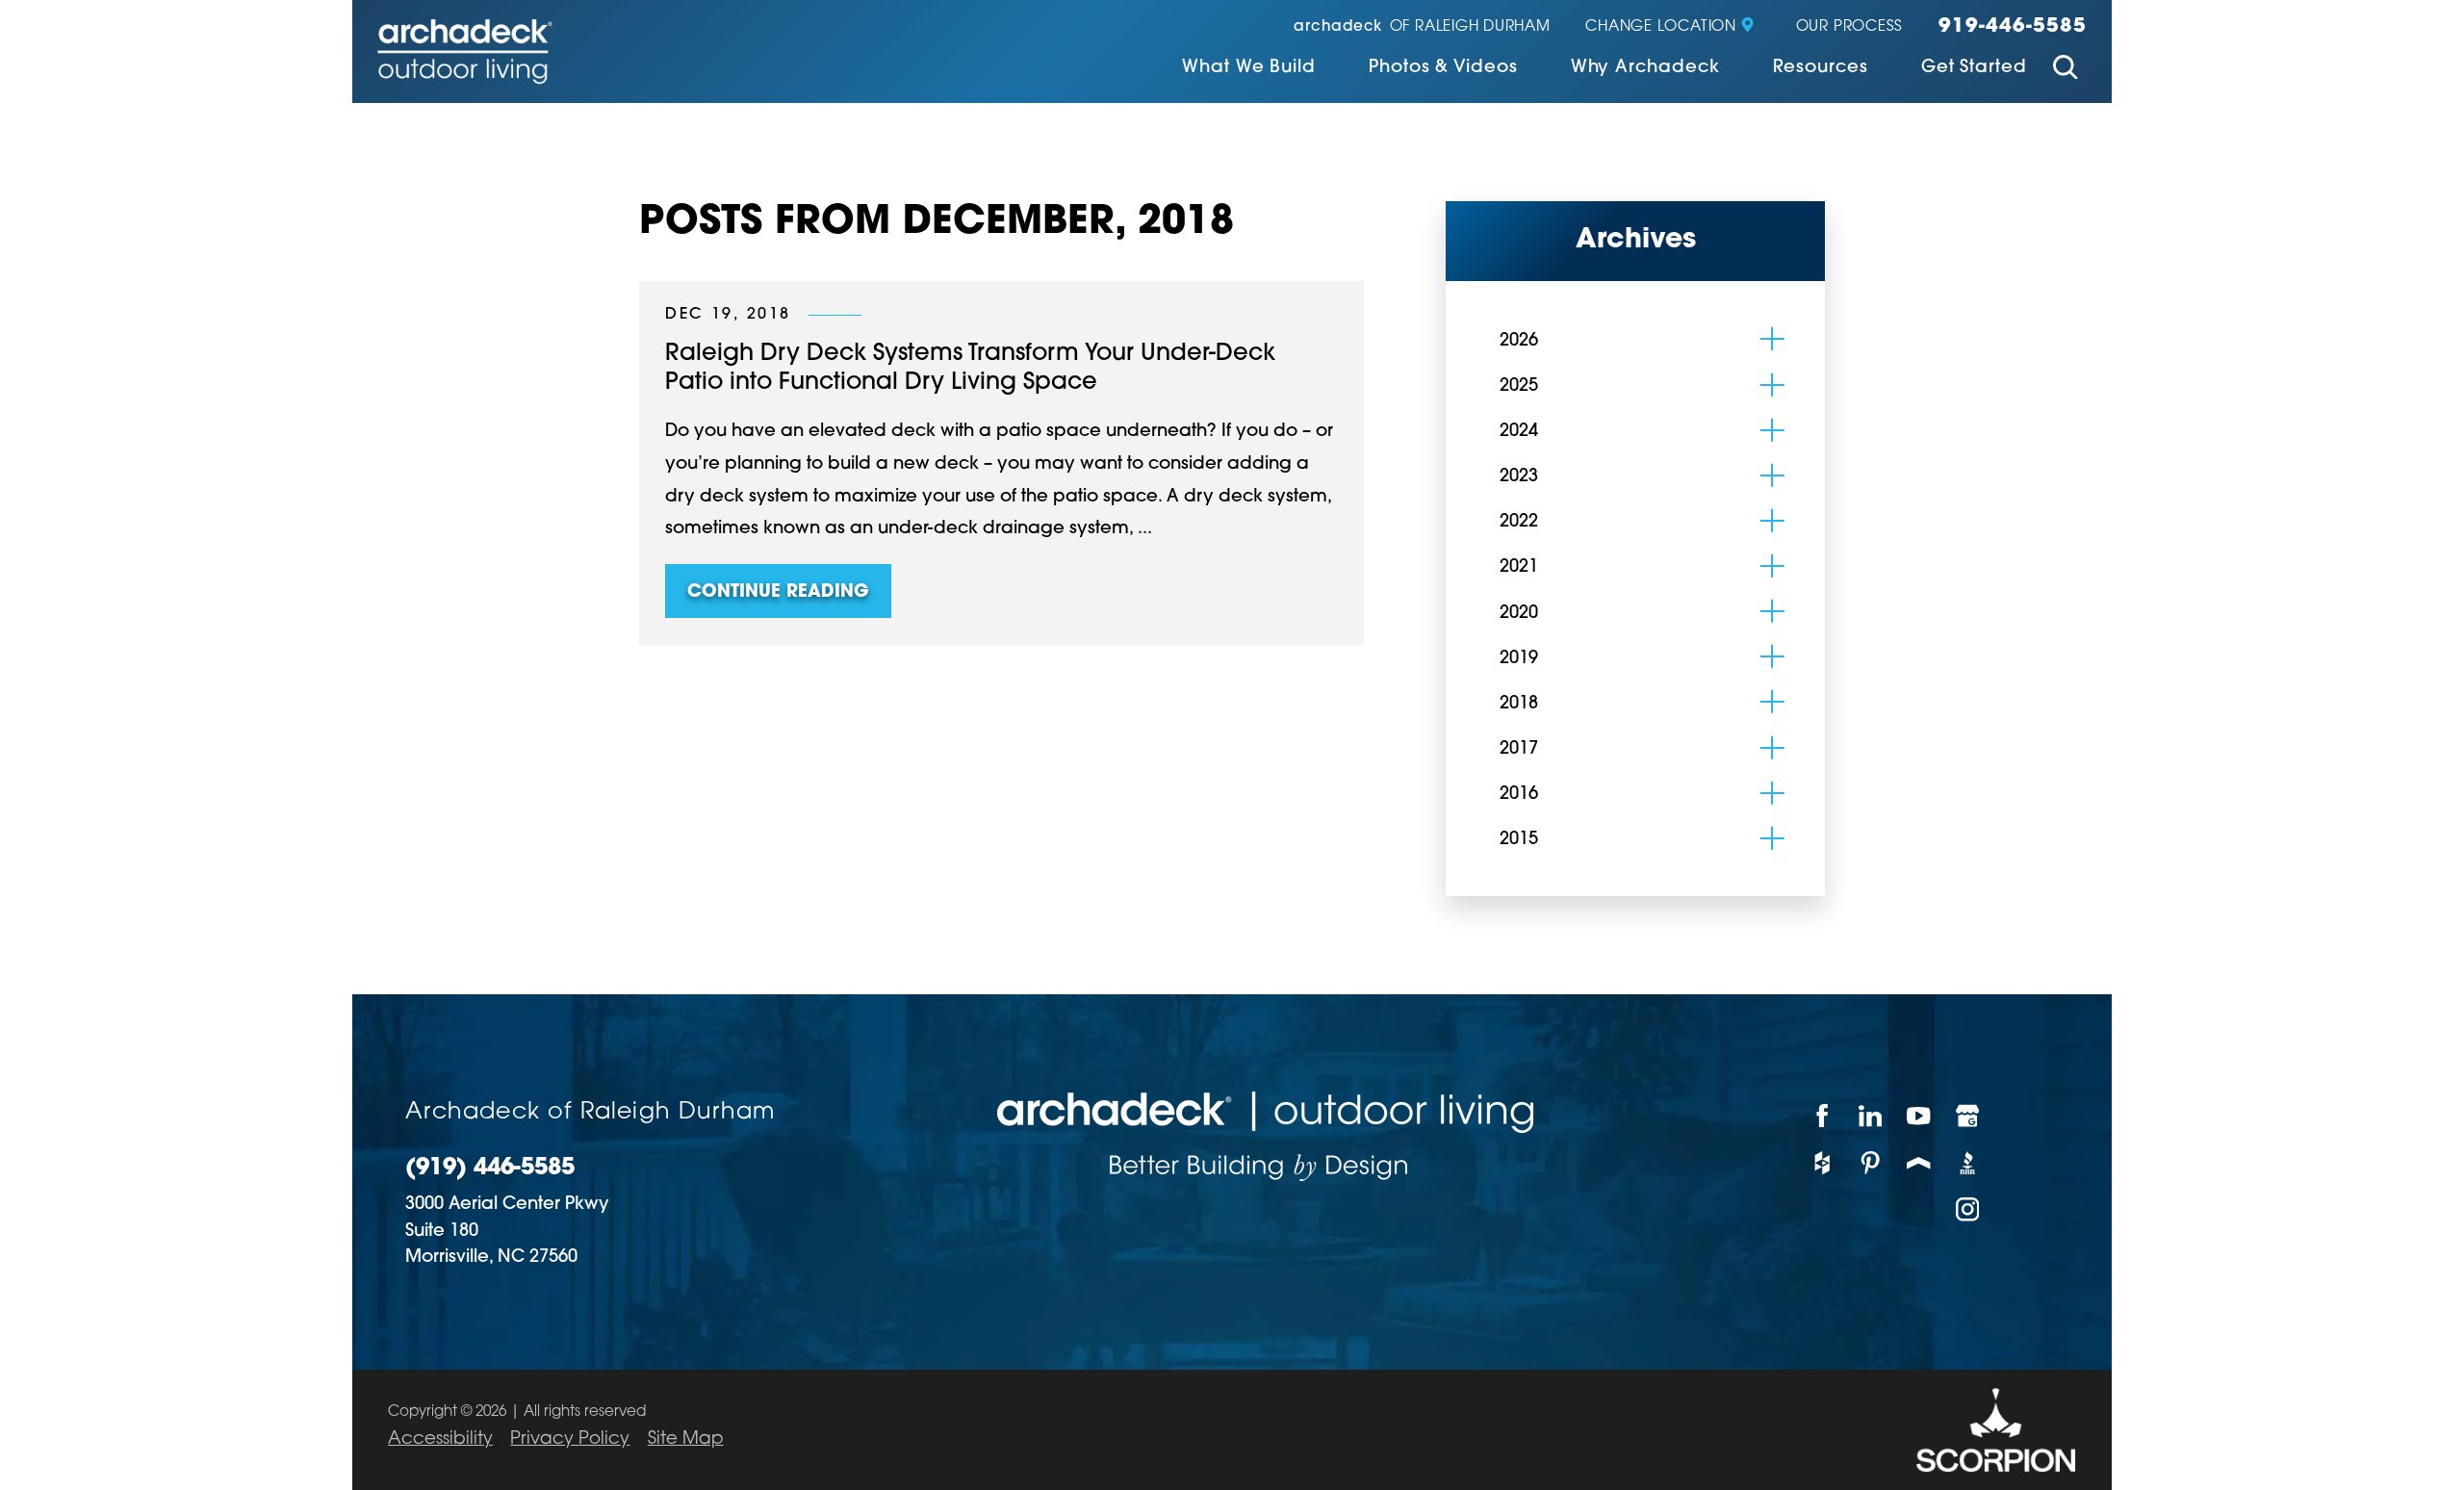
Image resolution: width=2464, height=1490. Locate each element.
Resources (1821, 68)
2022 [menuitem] (1519, 522)
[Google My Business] (1968, 1115)
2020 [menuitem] (1519, 614)
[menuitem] (1249, 70)
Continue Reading (778, 592)
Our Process (1849, 27)
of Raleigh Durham (1422, 27)
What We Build (1249, 68)
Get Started (1974, 68)
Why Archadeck (1645, 68)
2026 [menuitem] (1519, 341)
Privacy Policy (570, 1439)
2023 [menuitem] (1519, 477)
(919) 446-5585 (490, 1169)
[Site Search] (2066, 70)
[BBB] (1968, 1162)
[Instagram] (1968, 1209)
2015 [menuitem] (1519, 840)
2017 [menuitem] (1519, 749)
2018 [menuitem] (1519, 704)
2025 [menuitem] (1519, 386)
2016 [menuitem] (1519, 795)
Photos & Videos (1443, 68)
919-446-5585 (2013, 27)
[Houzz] (1822, 1162)
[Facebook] (1822, 1115)
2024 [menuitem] (1519, 432)
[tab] (1772, 339)
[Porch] (1919, 1162)
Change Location (1660, 27)
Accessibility (440, 1439)
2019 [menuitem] (1519, 659)
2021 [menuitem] (1519, 567)
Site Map (686, 1439)
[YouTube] (1919, 1115)
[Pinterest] (1871, 1162)
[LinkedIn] (1871, 1115)
